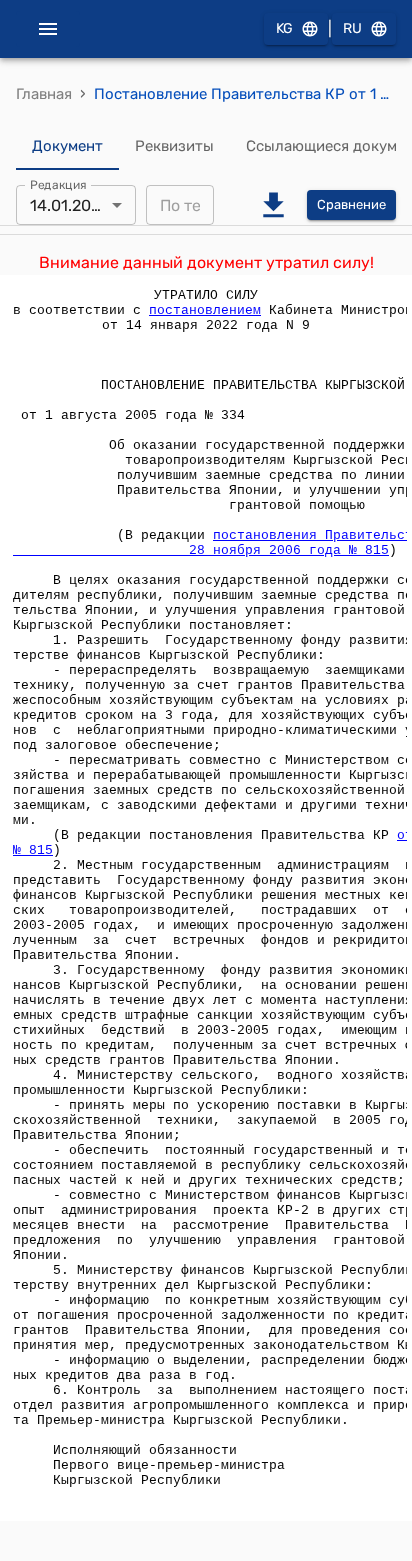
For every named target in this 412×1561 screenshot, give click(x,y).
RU (352, 28)
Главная (44, 94)
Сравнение (351, 204)
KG (284, 28)
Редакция (58, 185)
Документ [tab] (67, 146)
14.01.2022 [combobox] (69, 205)
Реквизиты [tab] (174, 146)
